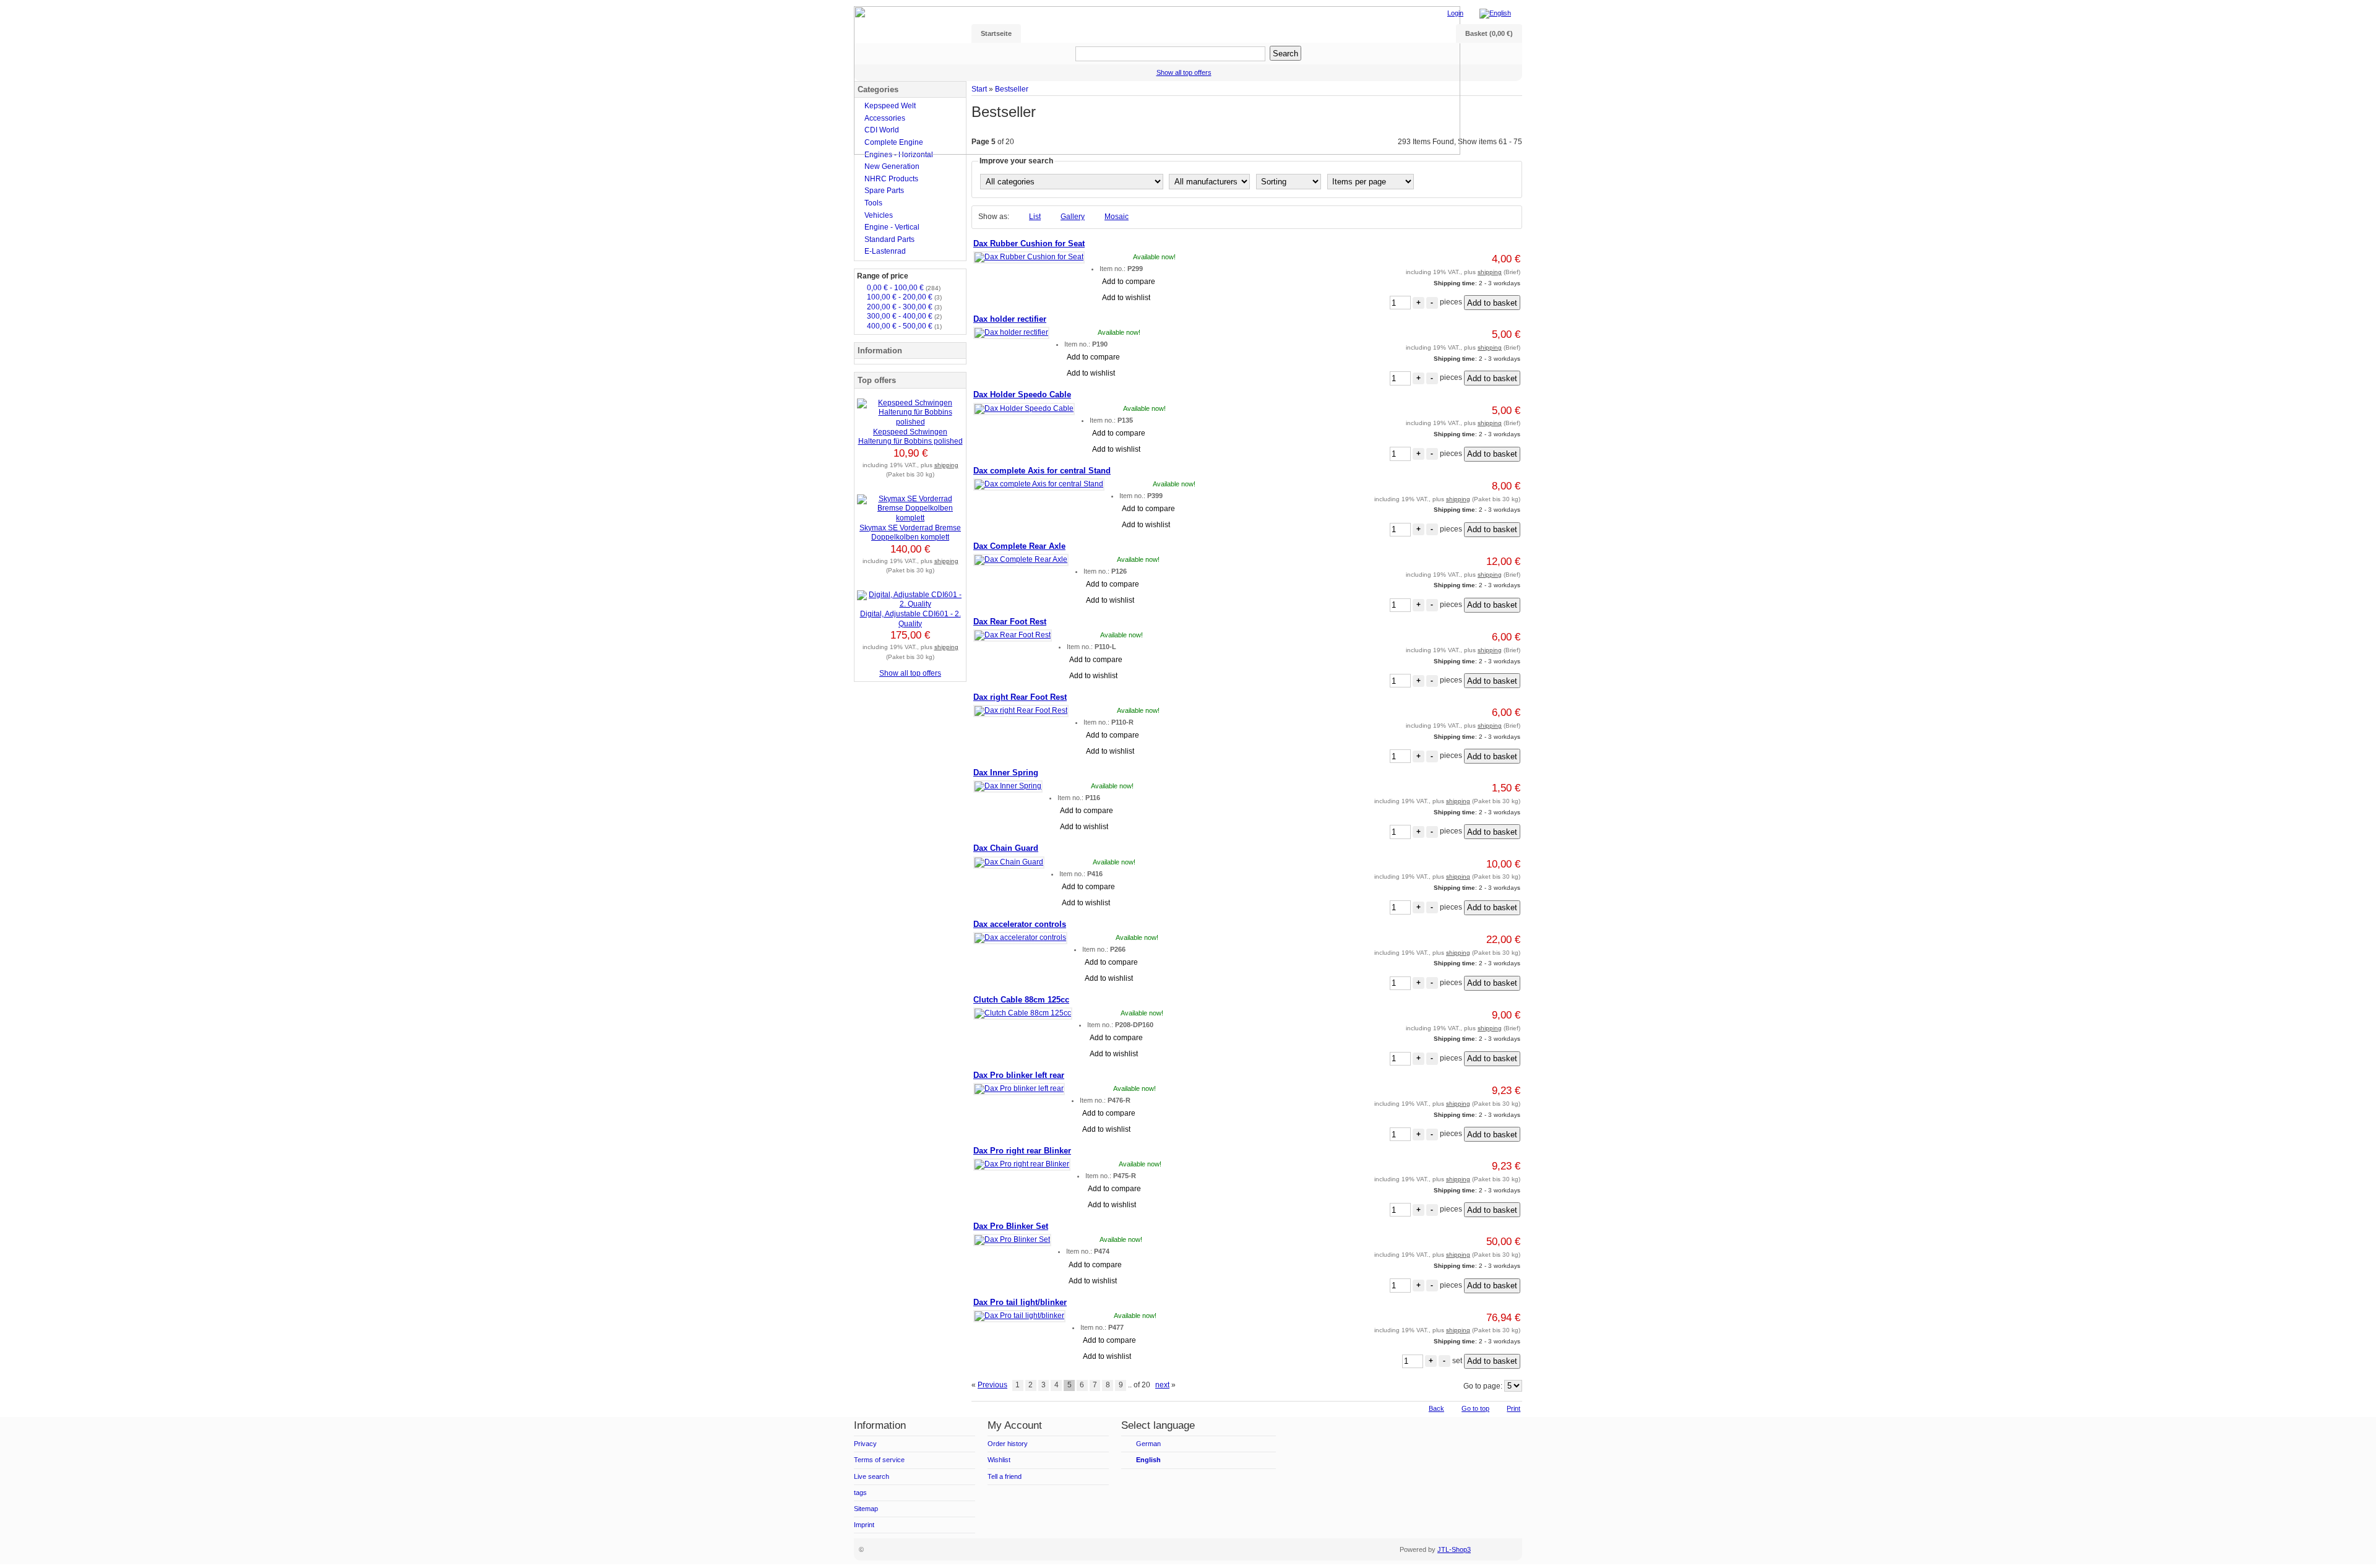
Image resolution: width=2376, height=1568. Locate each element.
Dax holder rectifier (1010, 319)
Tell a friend (1005, 1476)
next (1162, 1385)
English (1148, 1460)
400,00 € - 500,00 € (904, 326)
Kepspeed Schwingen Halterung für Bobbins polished (910, 437)
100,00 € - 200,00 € (904, 297)
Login (1455, 13)
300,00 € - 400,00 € (904, 316)
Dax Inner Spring (1006, 773)
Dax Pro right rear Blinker (1022, 1151)
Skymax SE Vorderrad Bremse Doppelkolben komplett (910, 533)
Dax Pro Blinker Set (1011, 1226)
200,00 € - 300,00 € (904, 307)
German (1148, 1444)
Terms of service (879, 1460)
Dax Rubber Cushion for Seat (1029, 243)
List (1035, 217)
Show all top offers (910, 673)
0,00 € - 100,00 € (904, 288)
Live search (872, 1476)
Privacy (865, 1444)
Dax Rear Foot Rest (1010, 622)
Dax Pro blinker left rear (1019, 1075)
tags (860, 1493)
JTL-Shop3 (1454, 1549)
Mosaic (1117, 217)
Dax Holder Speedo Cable (1022, 394)
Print (1513, 1408)
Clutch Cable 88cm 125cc (1021, 1000)
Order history (1008, 1444)
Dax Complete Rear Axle (1019, 546)
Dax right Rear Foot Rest (1020, 697)
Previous (992, 1385)
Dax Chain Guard (1006, 848)
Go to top (1475, 1408)
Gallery (1073, 217)
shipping (1490, 272)
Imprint (864, 1525)
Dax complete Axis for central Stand (1042, 471)
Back (1436, 1408)
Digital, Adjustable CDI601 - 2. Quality (910, 619)
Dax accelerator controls (1020, 924)
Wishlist (999, 1460)
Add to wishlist (1126, 298)
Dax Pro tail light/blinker (1020, 1302)
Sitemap (866, 1509)
